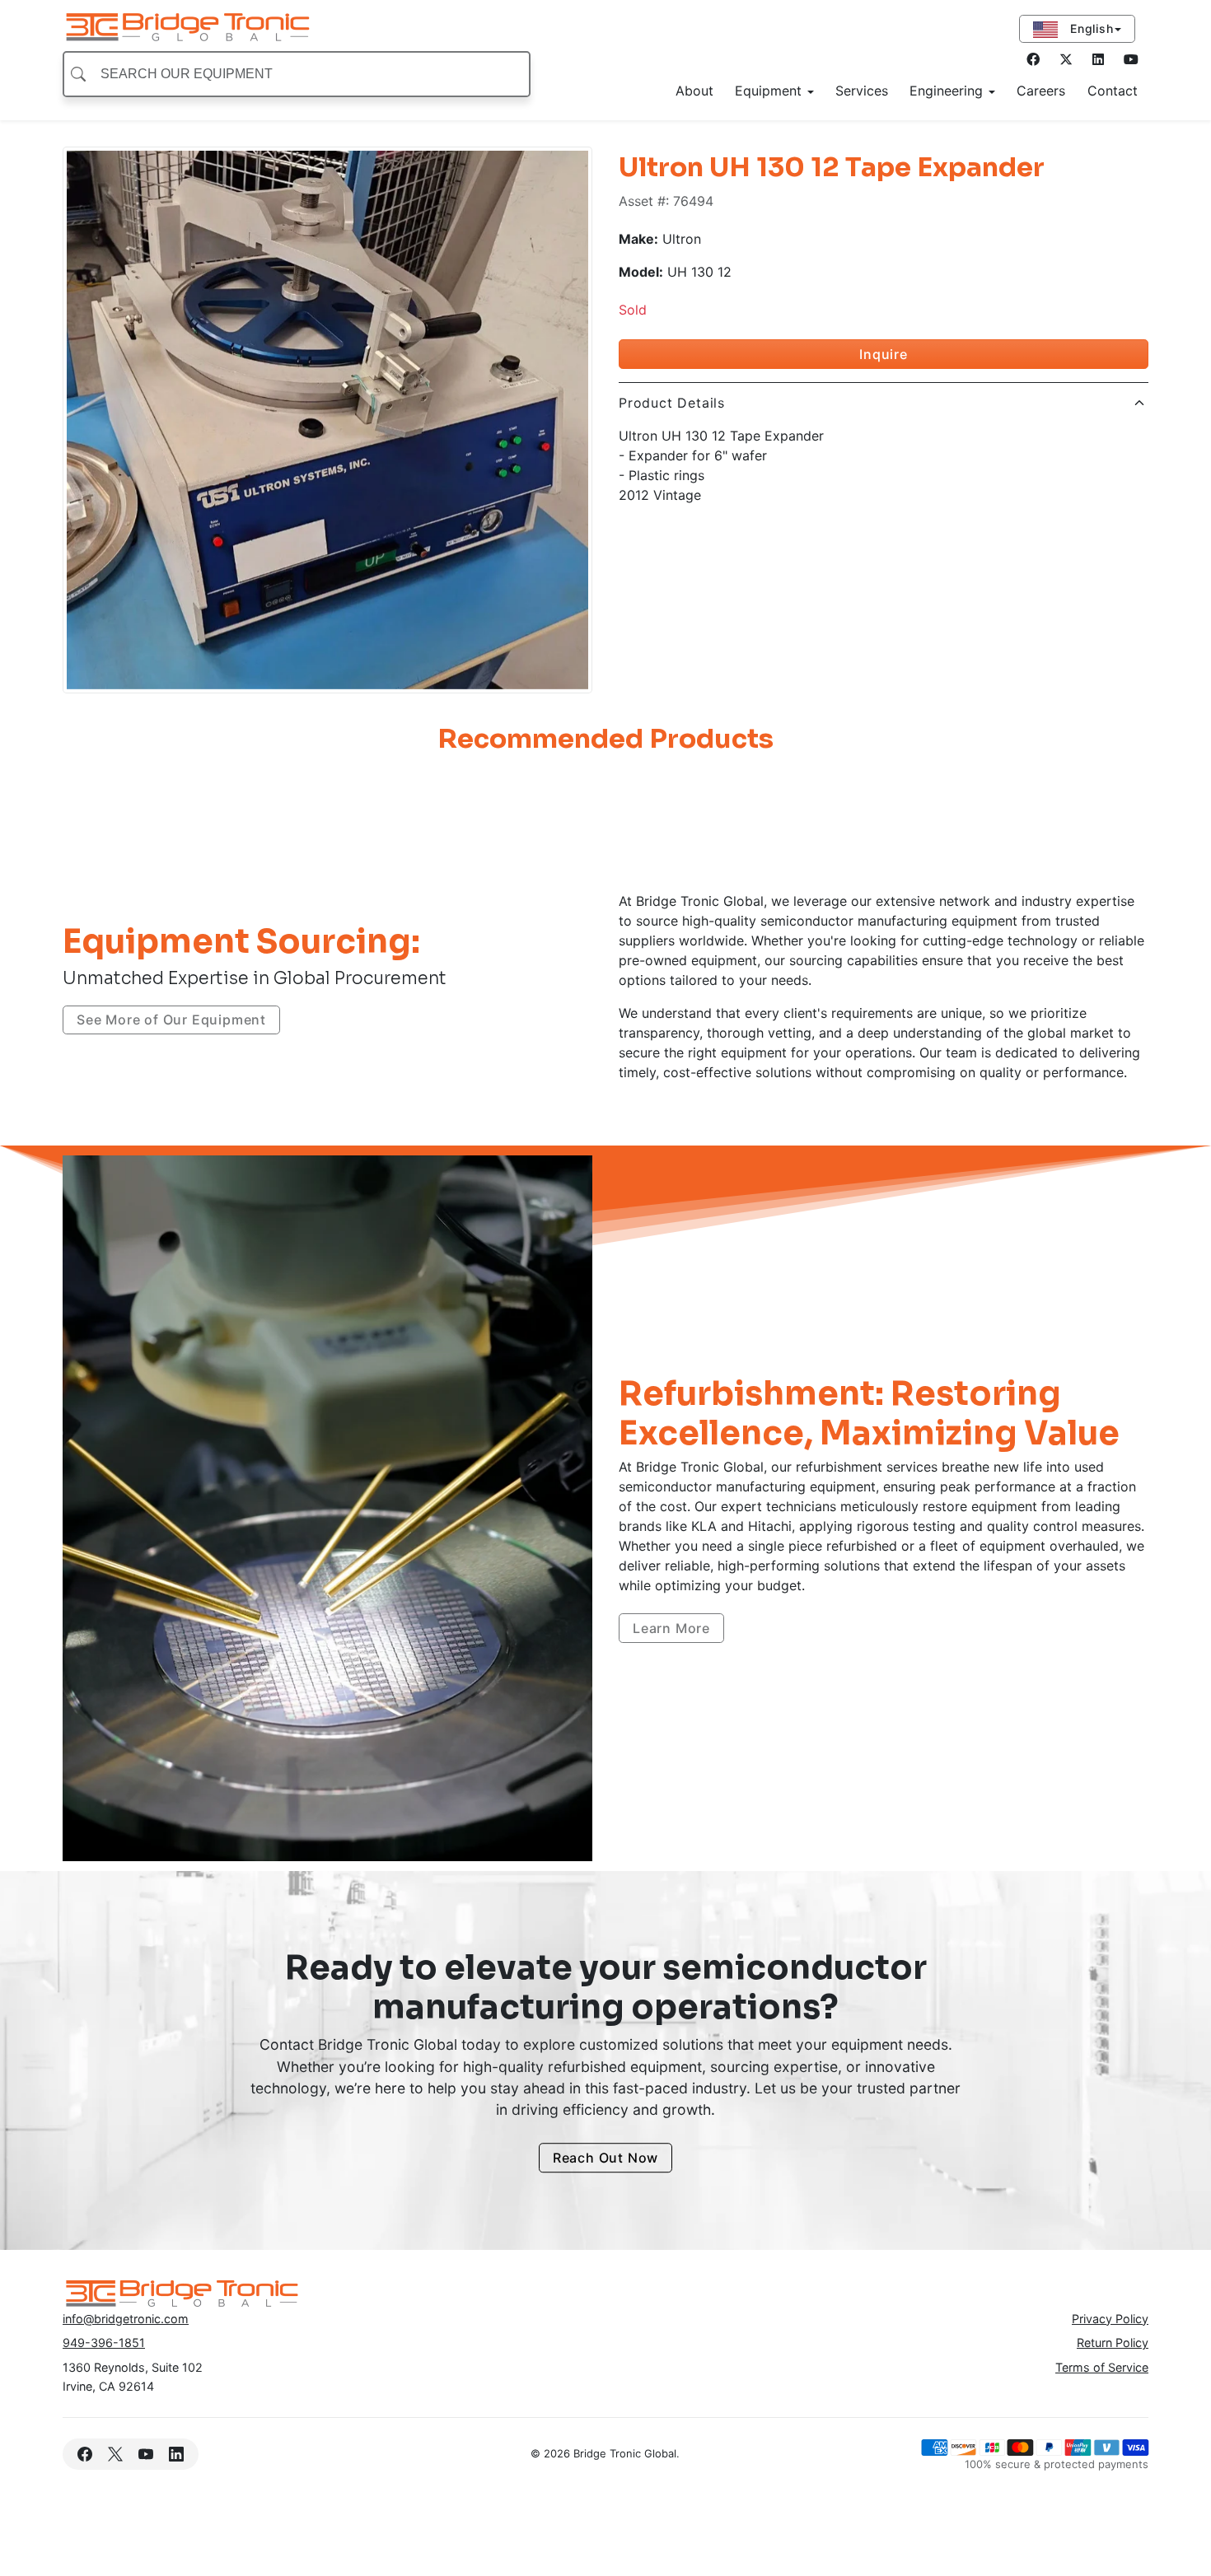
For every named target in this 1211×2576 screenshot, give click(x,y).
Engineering (948, 91)
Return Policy (1113, 2343)
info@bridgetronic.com (126, 2319)
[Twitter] (1066, 59)
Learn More (671, 1628)
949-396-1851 (104, 2343)
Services (862, 91)
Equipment (770, 91)
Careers (1041, 91)
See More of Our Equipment (171, 1020)
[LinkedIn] (1131, 59)
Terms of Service (1102, 2367)
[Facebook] (1033, 59)
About (694, 91)
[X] (115, 2454)
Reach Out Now (605, 2158)
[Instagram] (1098, 59)
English (1089, 28)
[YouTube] (145, 2454)
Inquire (884, 354)
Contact (1113, 91)
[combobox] (297, 74)
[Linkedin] (177, 2454)
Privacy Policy (1110, 2319)
